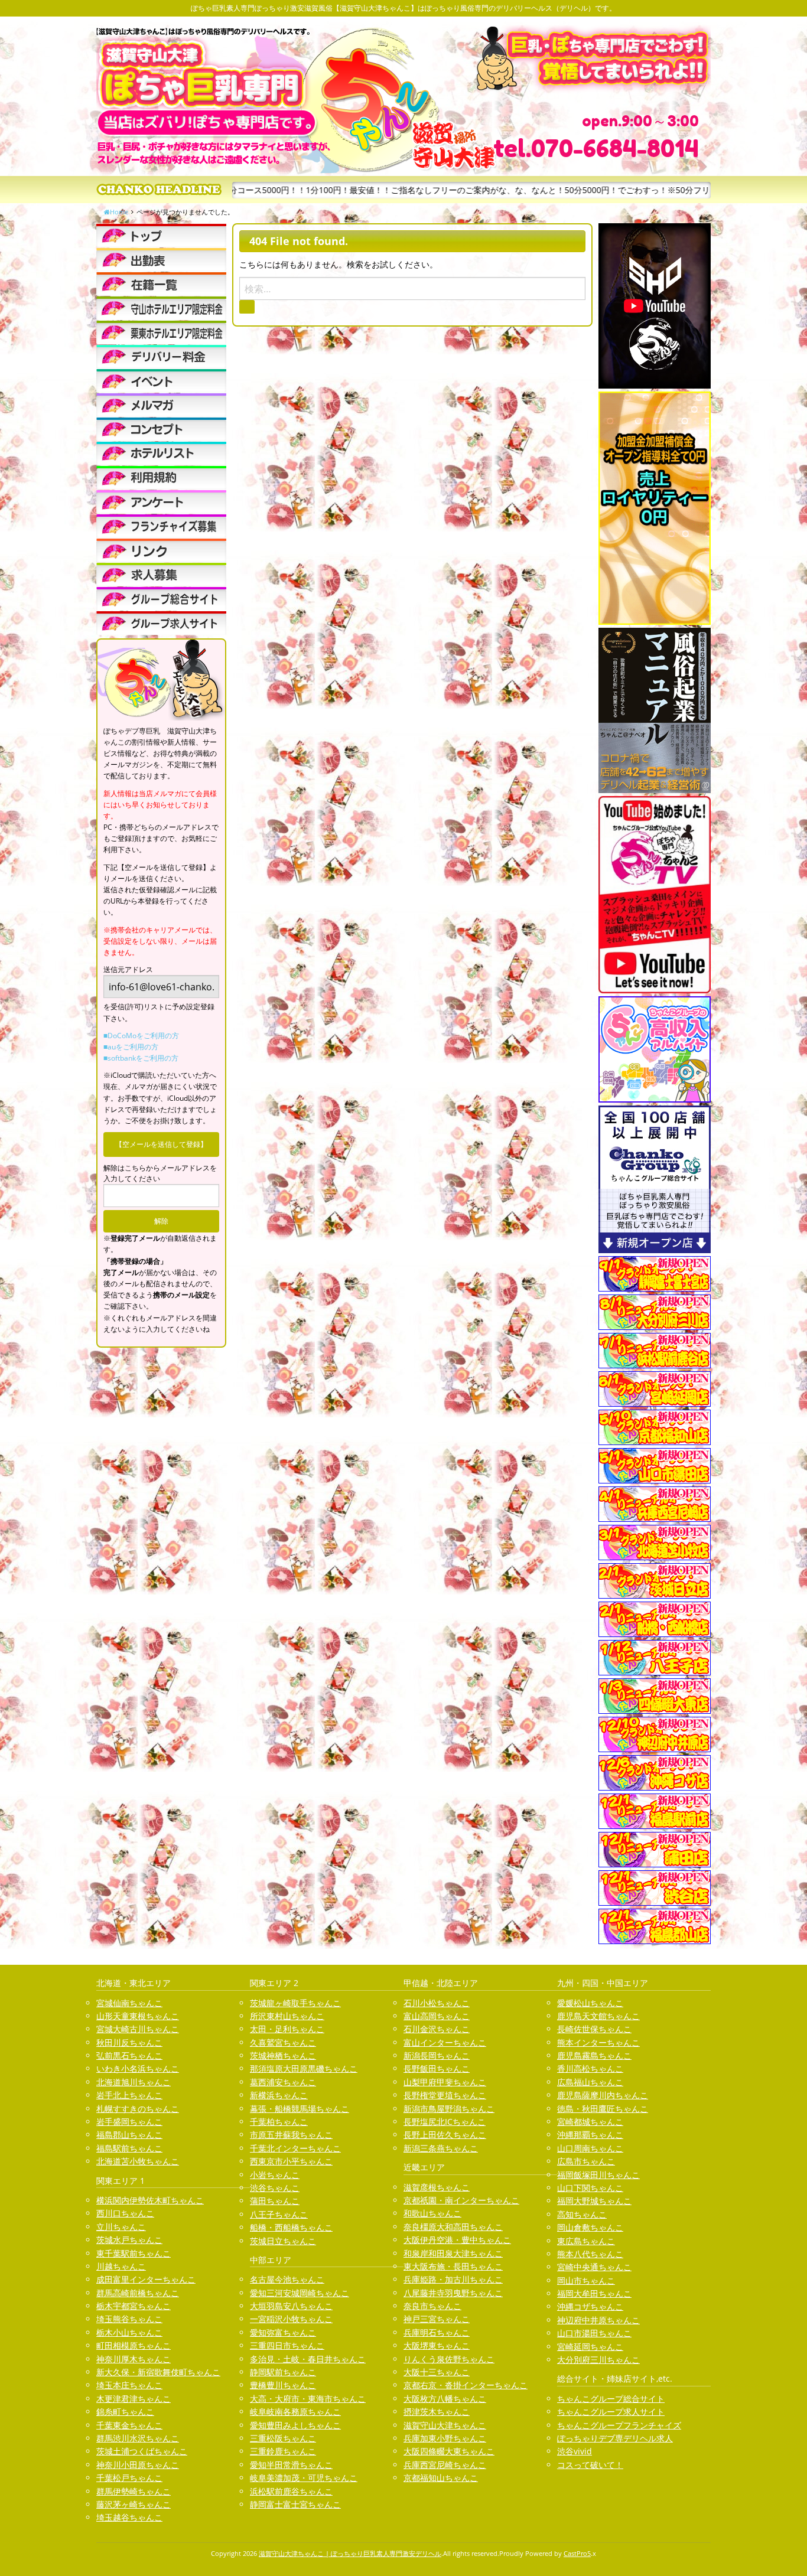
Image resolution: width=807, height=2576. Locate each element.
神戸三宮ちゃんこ (437, 2319)
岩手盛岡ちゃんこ (129, 2122)
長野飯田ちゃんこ (437, 2068)
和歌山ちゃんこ (432, 2213)
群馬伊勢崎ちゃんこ (134, 2491)
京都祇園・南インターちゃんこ (461, 2200)
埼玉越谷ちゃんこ (129, 2517)
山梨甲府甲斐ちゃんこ (445, 2082)
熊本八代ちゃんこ (590, 2254)
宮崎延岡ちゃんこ (590, 2347)
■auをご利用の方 (131, 1047)
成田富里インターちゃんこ (146, 2279)
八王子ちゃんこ (279, 2214)
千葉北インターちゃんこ (295, 2148)
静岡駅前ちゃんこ (283, 2372)
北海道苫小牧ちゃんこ (138, 2161)
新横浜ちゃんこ (279, 2095)
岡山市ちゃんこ (586, 2280)
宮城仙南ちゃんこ (129, 2003)
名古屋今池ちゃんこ (287, 2279)
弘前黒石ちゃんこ (129, 2055)
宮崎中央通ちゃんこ (594, 2267)
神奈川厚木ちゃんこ (134, 2359)
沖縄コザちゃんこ (590, 2306)
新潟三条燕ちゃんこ (441, 2148)
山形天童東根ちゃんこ (138, 2016)
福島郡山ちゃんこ (129, 2135)
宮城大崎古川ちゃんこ (138, 2029)
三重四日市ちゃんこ (287, 2345)
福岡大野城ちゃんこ (594, 2201)
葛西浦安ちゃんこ (283, 2082)
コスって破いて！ (590, 2465)
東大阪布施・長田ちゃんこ (453, 2266)
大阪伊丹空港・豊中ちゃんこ (457, 2240)
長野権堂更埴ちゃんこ (445, 2095)
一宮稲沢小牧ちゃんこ (291, 2319)
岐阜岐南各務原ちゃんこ (295, 2412)
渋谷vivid (575, 2451)
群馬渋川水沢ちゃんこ (138, 2438)
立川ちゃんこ (121, 2227)
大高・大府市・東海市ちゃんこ (308, 2399)
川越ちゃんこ (121, 2266)
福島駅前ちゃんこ (129, 2148)
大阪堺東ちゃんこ (437, 2345)
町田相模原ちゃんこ (134, 2345)
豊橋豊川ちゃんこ (283, 2385)
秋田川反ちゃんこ (129, 2042)
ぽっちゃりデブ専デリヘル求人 (615, 2438)
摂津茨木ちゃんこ (437, 2412)
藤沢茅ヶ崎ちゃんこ (134, 2504)
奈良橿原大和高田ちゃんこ (453, 2227)
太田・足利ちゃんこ (287, 2029)
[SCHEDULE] (161, 260)
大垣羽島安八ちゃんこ (291, 2306)
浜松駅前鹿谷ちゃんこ (291, 2491)
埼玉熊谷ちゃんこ (129, 2319)
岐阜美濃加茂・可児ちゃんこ (304, 2478)
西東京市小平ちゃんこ (291, 2161)
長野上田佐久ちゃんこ (445, 2135)
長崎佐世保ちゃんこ (594, 2029)
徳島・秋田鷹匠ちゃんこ (603, 2109)
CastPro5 (577, 2553)
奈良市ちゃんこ (432, 2306)
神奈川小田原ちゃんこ (138, 2465)
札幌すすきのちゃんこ (138, 2109)
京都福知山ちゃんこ (441, 2478)
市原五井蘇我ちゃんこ (291, 2135)
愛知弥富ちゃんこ (283, 2332)
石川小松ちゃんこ (437, 2003)
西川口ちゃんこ (125, 2213)
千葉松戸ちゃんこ (129, 2478)
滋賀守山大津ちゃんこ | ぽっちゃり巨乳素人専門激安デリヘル (350, 2553)
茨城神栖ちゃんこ (283, 2055)
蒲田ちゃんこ (275, 2201)
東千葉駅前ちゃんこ (134, 2253)
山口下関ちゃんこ (590, 2188)
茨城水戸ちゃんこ (129, 2240)
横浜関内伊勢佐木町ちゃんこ (150, 2200)
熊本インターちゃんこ (598, 2042)
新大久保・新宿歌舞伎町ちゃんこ (158, 2372)
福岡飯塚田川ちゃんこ (598, 2175)
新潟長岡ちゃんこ (437, 2055)
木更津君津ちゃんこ (134, 2399)
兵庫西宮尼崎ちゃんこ (445, 2465)
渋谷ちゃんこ (275, 2188)
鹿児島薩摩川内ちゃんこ (603, 2095)
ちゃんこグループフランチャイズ (619, 2425)
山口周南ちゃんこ (590, 2148)
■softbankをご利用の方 (141, 1058)
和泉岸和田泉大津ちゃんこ (453, 2253)
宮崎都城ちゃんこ (590, 2122)
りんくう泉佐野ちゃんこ (449, 2359)
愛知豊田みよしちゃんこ (295, 2425)
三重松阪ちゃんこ (283, 2438)
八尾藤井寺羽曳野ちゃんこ (453, 2293)
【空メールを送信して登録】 (161, 1144)
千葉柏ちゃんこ (279, 2122)
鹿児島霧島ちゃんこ (594, 2055)
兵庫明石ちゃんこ (437, 2332)
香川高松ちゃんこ (590, 2068)
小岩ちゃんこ (275, 2175)
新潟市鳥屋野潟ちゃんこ (449, 2109)
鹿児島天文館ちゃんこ (598, 2016)
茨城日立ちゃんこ (283, 2241)
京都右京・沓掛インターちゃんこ (466, 2385)
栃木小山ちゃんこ (129, 2332)
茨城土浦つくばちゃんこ (142, 2451)
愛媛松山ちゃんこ (590, 2003)
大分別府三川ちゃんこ (598, 2360)
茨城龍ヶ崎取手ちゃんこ (295, 2003)
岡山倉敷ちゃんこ (590, 2227)
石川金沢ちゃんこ (437, 2029)
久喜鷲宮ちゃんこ (283, 2042)
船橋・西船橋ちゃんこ (291, 2227)
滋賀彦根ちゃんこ (437, 2187)
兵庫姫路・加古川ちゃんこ (453, 2279)
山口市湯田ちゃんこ (594, 2333)
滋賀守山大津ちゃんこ (445, 2425)
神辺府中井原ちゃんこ (598, 2320)
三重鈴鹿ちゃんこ (283, 2451)
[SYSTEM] (161, 308)
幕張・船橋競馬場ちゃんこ (300, 2109)
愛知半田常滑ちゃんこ (291, 2465)
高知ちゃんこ (582, 2214)
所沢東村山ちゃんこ (287, 2016)
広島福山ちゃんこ (590, 2082)
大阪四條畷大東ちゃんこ (449, 2451)
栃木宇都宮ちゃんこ (134, 2306)
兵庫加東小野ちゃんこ (445, 2438)
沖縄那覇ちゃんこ (590, 2135)
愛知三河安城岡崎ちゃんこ (300, 2293)
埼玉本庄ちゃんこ (129, 2385)
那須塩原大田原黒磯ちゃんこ (304, 2068)
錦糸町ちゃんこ (125, 2412)
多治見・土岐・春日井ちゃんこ (308, 2359)
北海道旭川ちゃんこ (134, 2082)
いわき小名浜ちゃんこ (138, 2068)
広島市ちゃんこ (586, 2161)
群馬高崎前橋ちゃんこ (138, 2293)
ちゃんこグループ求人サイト (611, 2412)
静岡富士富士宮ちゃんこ (295, 2504)
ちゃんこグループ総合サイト (611, 2399)
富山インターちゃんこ (445, 2042)
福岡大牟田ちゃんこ (594, 2293)
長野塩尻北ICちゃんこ (445, 2122)
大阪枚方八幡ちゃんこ (445, 2399)
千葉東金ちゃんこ (129, 2425)
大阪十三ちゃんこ (437, 2372)
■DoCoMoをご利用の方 (141, 1036)
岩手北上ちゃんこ (129, 2095)
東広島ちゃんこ (586, 2241)
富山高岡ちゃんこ (437, 2016)
